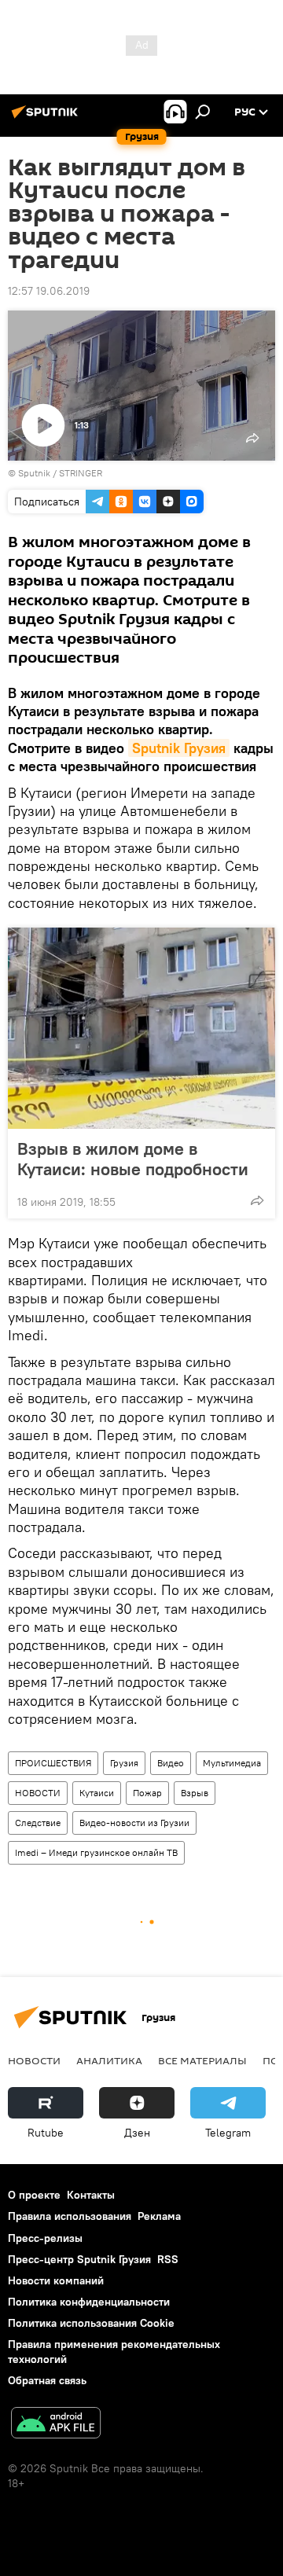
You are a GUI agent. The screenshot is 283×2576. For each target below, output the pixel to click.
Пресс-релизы (45, 2238)
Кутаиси (97, 1793)
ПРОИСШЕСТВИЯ (53, 1763)
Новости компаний (56, 2280)
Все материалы (202, 2060)
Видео (171, 1763)
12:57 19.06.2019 (49, 291)
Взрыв (195, 1793)
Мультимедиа (232, 1763)
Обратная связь (47, 2380)
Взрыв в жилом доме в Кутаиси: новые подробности (133, 1159)
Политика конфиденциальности (89, 2302)
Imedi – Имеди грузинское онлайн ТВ (96, 1852)
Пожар (147, 1793)
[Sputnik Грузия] (47, 118)
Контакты (91, 2195)
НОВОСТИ (38, 1793)
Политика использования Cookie (91, 2323)
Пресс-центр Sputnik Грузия (79, 2259)
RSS (168, 2259)
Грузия (124, 1763)
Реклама (159, 2216)
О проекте (34, 2195)
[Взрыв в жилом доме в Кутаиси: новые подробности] (141, 1028)
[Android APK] (56, 2425)
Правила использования (70, 2216)
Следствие (38, 1823)
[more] (257, 1200)
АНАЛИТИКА (109, 2060)
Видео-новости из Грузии (134, 1823)
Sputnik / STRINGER (60, 473)
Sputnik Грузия (179, 748)
